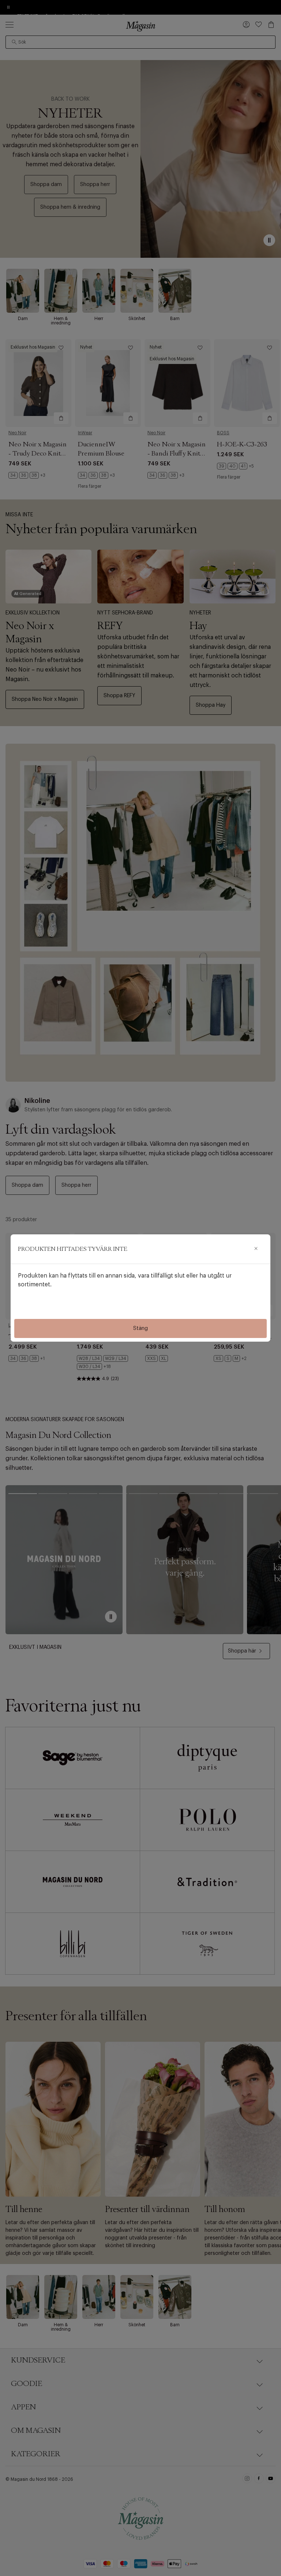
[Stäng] (256, 1249)
